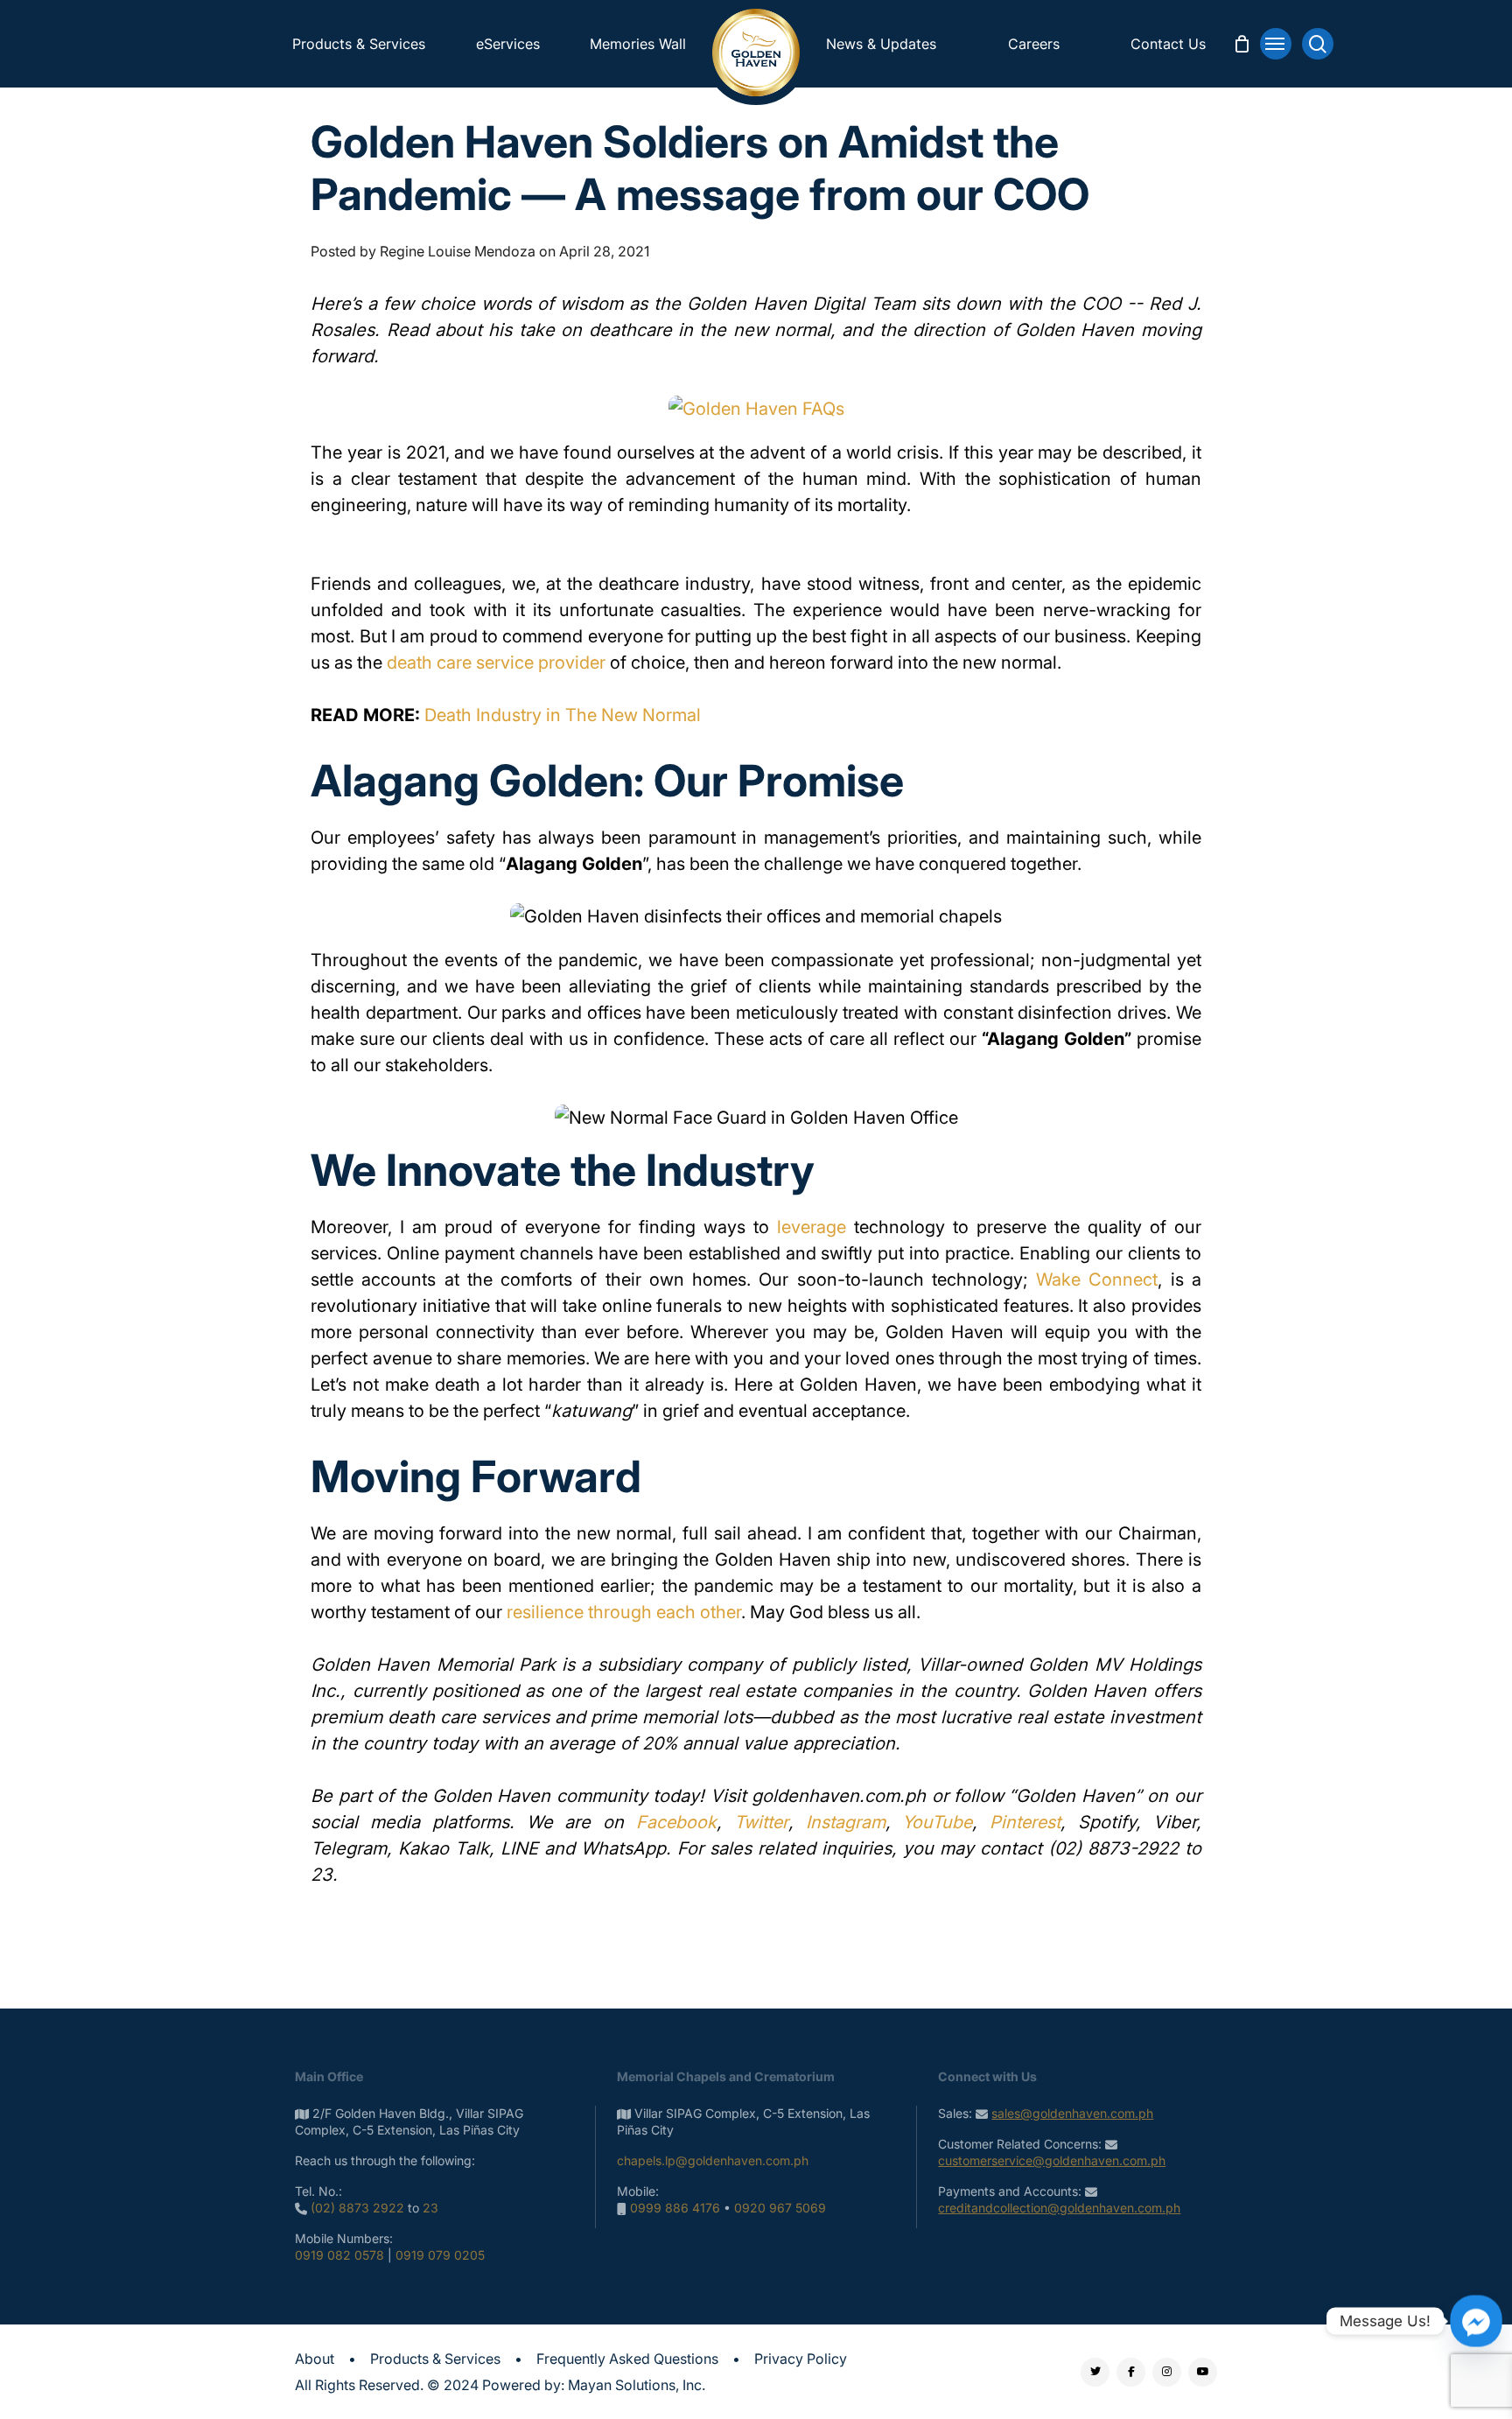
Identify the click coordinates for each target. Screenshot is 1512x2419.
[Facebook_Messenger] (1476, 2321)
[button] (1276, 44)
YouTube (937, 1822)
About (315, 2359)
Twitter (761, 1822)
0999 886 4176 (675, 2208)
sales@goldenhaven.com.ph (1072, 2113)
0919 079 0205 (440, 2255)
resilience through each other (624, 1612)
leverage (812, 1227)
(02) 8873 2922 (357, 2208)
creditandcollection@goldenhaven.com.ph (1059, 2208)
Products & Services (435, 2359)
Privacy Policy (801, 2359)
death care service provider (496, 663)
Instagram (846, 1822)
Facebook (676, 1822)
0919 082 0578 (339, 2255)
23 (430, 2208)
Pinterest (1025, 1822)
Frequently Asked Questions (627, 2359)
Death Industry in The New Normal (563, 715)
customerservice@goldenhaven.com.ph (1052, 2160)
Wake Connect (1097, 1280)
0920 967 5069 (780, 2208)
